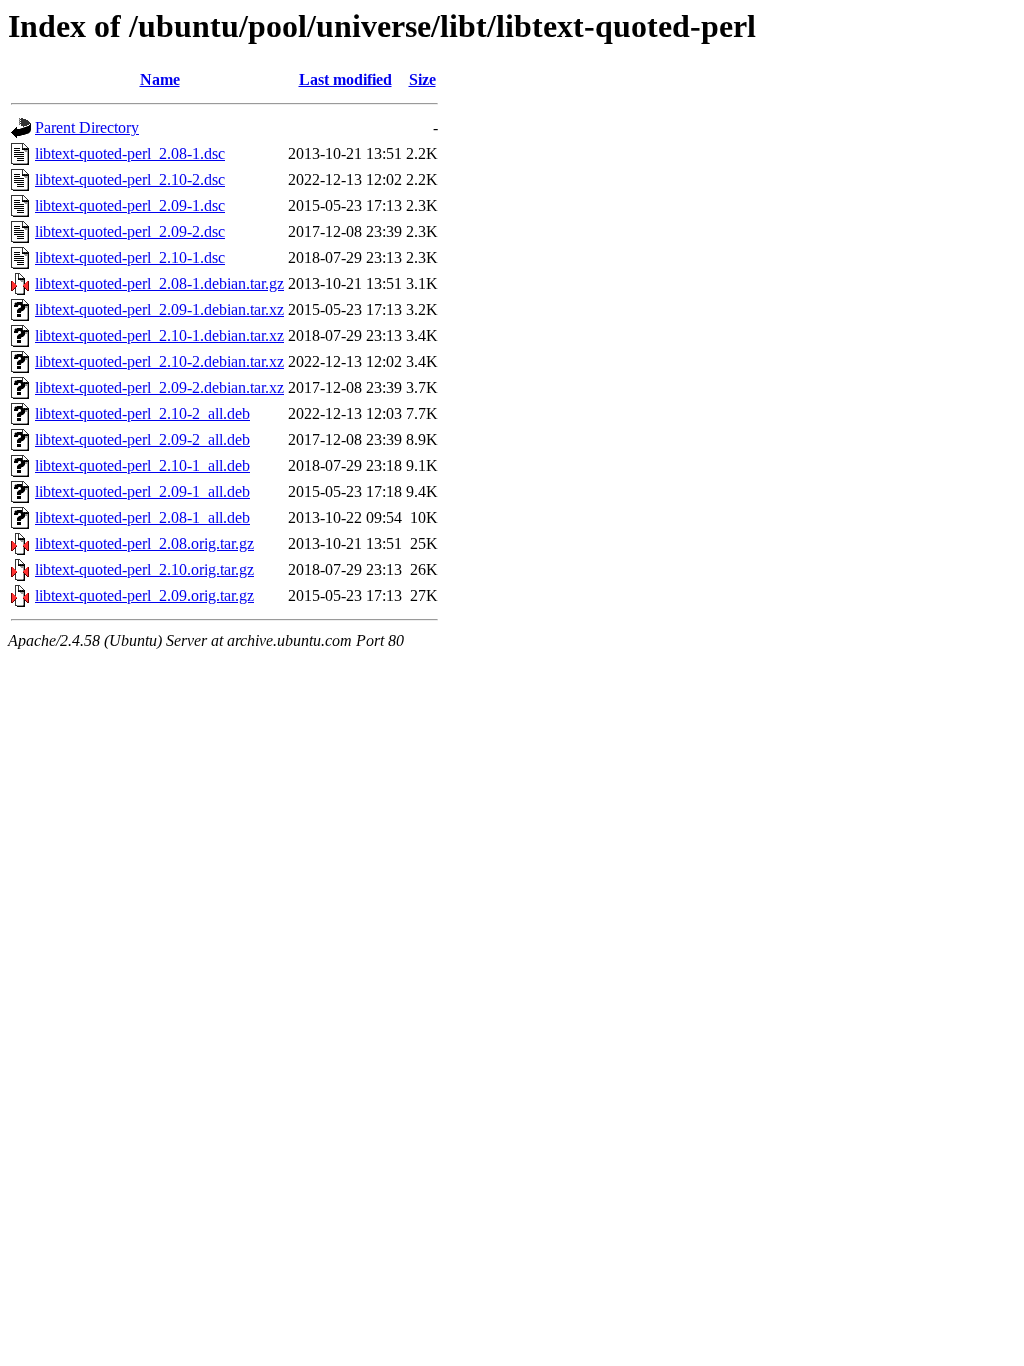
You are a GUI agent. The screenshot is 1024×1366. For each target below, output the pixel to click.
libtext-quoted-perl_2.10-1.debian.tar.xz (159, 335)
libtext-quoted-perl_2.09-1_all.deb (142, 491)
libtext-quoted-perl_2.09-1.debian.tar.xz (159, 309)
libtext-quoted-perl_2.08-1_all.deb (142, 517)
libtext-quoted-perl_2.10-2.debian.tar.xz (159, 361)
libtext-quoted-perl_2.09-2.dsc (130, 231)
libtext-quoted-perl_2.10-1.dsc (130, 257)
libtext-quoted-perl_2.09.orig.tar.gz (144, 595)
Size (422, 79)
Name (160, 79)
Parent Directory (87, 127)
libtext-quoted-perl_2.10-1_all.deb (142, 465)
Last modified (345, 79)
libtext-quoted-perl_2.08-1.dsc (130, 153)
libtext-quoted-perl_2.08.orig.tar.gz (144, 543)
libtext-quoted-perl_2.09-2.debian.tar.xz (159, 387)
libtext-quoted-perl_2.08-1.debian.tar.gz (159, 283)
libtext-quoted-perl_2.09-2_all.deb (142, 439)
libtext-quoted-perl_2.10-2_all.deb (142, 413)
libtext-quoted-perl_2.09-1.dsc (130, 205)
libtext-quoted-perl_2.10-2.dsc (130, 179)
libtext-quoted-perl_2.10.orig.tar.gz (144, 569)
